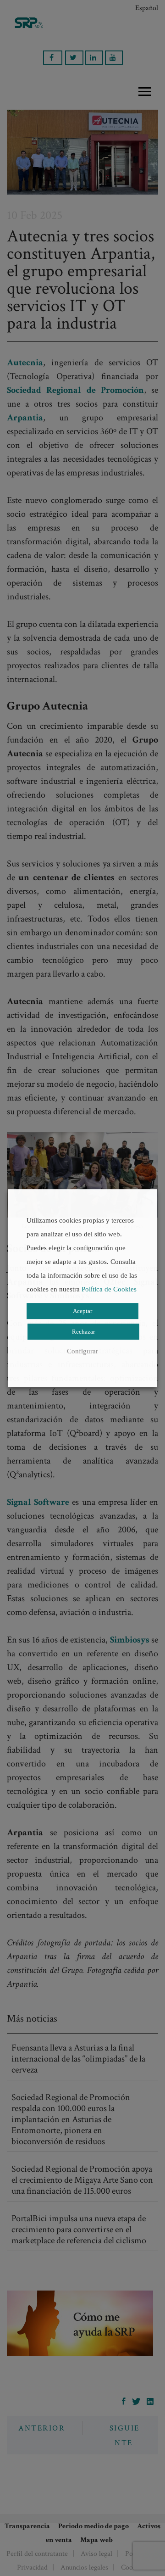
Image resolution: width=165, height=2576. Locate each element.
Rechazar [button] (83, 1332)
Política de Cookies (109, 1289)
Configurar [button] (82, 1351)
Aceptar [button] (82, 1311)
